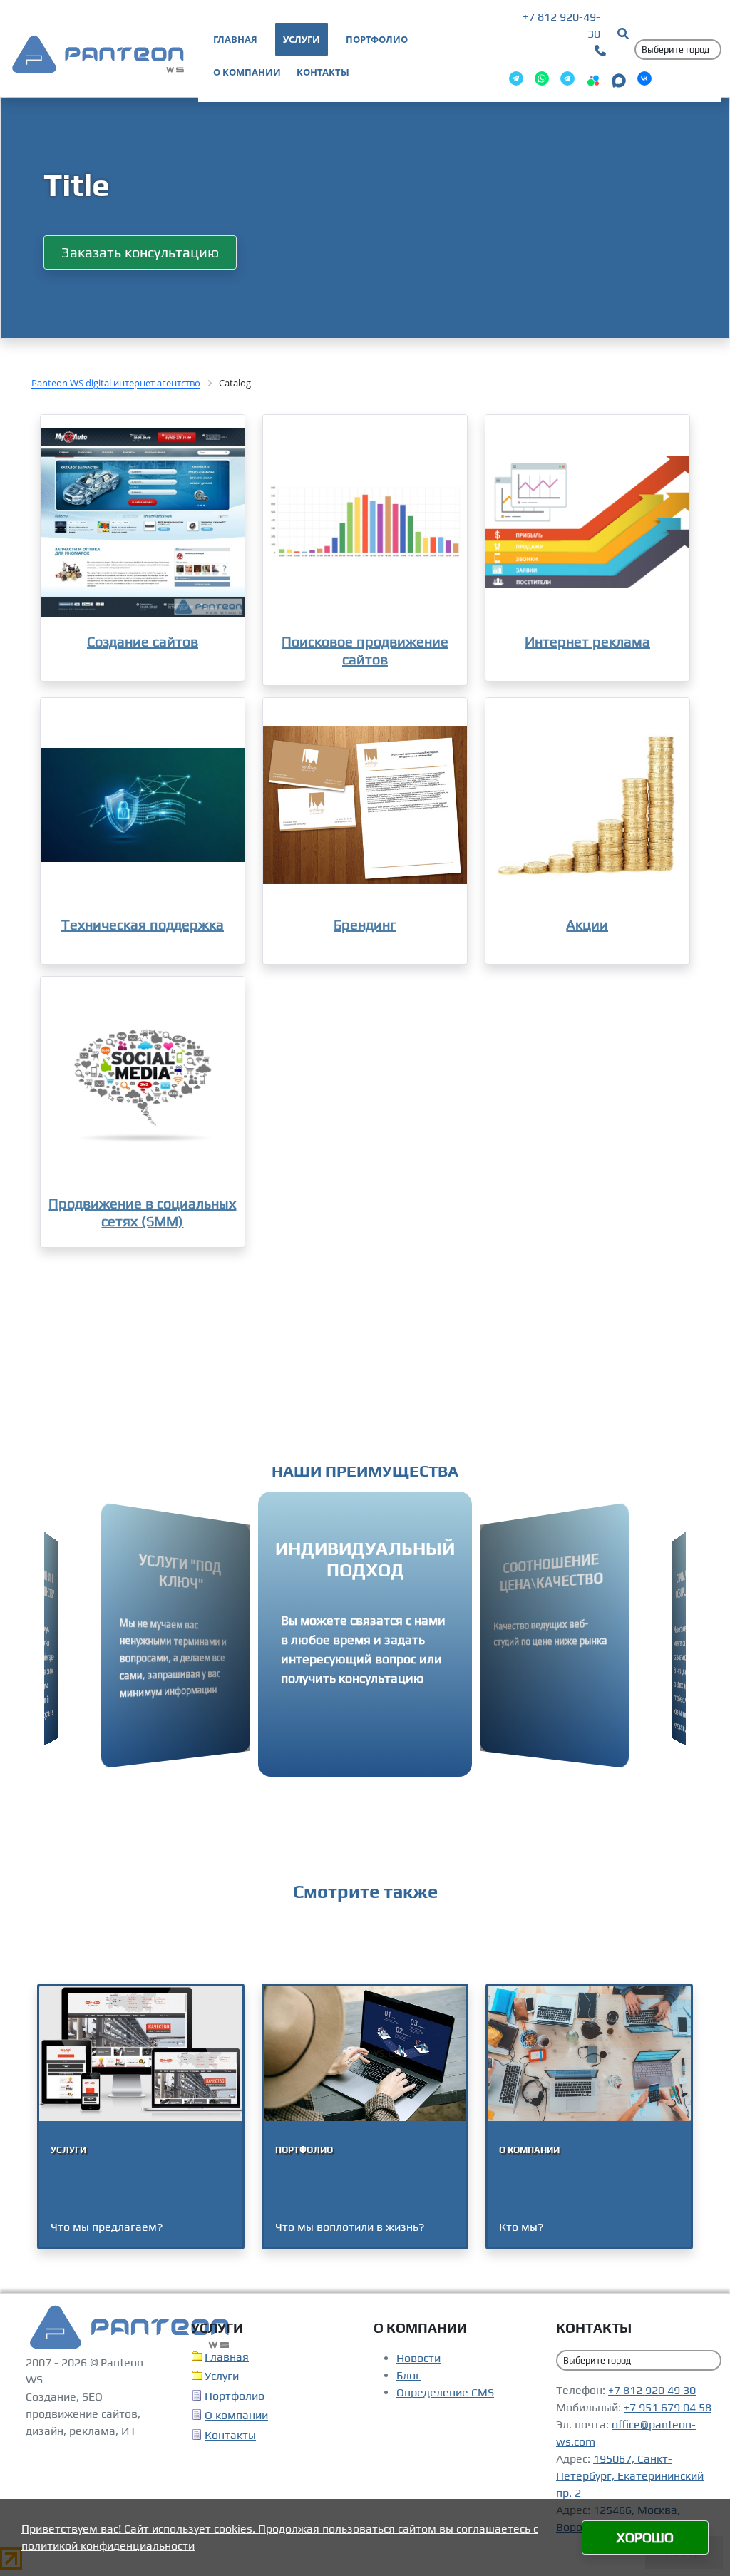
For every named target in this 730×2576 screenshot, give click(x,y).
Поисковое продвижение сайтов (365, 650)
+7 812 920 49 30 (652, 2396)
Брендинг (365, 927)
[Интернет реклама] (587, 522)
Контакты (230, 2441)
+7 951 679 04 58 (668, 2413)
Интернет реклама (587, 641)
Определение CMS (445, 2398)
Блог (408, 2381)
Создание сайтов (143, 641)
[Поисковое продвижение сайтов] (365, 522)
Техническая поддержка (143, 927)
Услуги (222, 2382)
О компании (236, 2421)
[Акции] (587, 808)
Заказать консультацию (140, 252)
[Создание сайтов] (143, 522)
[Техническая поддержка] (143, 808)
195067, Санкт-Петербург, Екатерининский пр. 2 (630, 2482)
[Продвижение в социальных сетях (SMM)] (143, 1087)
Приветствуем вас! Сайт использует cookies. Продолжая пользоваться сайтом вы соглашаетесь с (280, 2529)
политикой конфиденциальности (108, 2546)
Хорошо (645, 2537)
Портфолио (235, 2402)
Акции (587, 927)
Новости (418, 2364)
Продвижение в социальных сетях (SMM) (142, 1215)
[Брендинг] (365, 808)
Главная (227, 2362)
